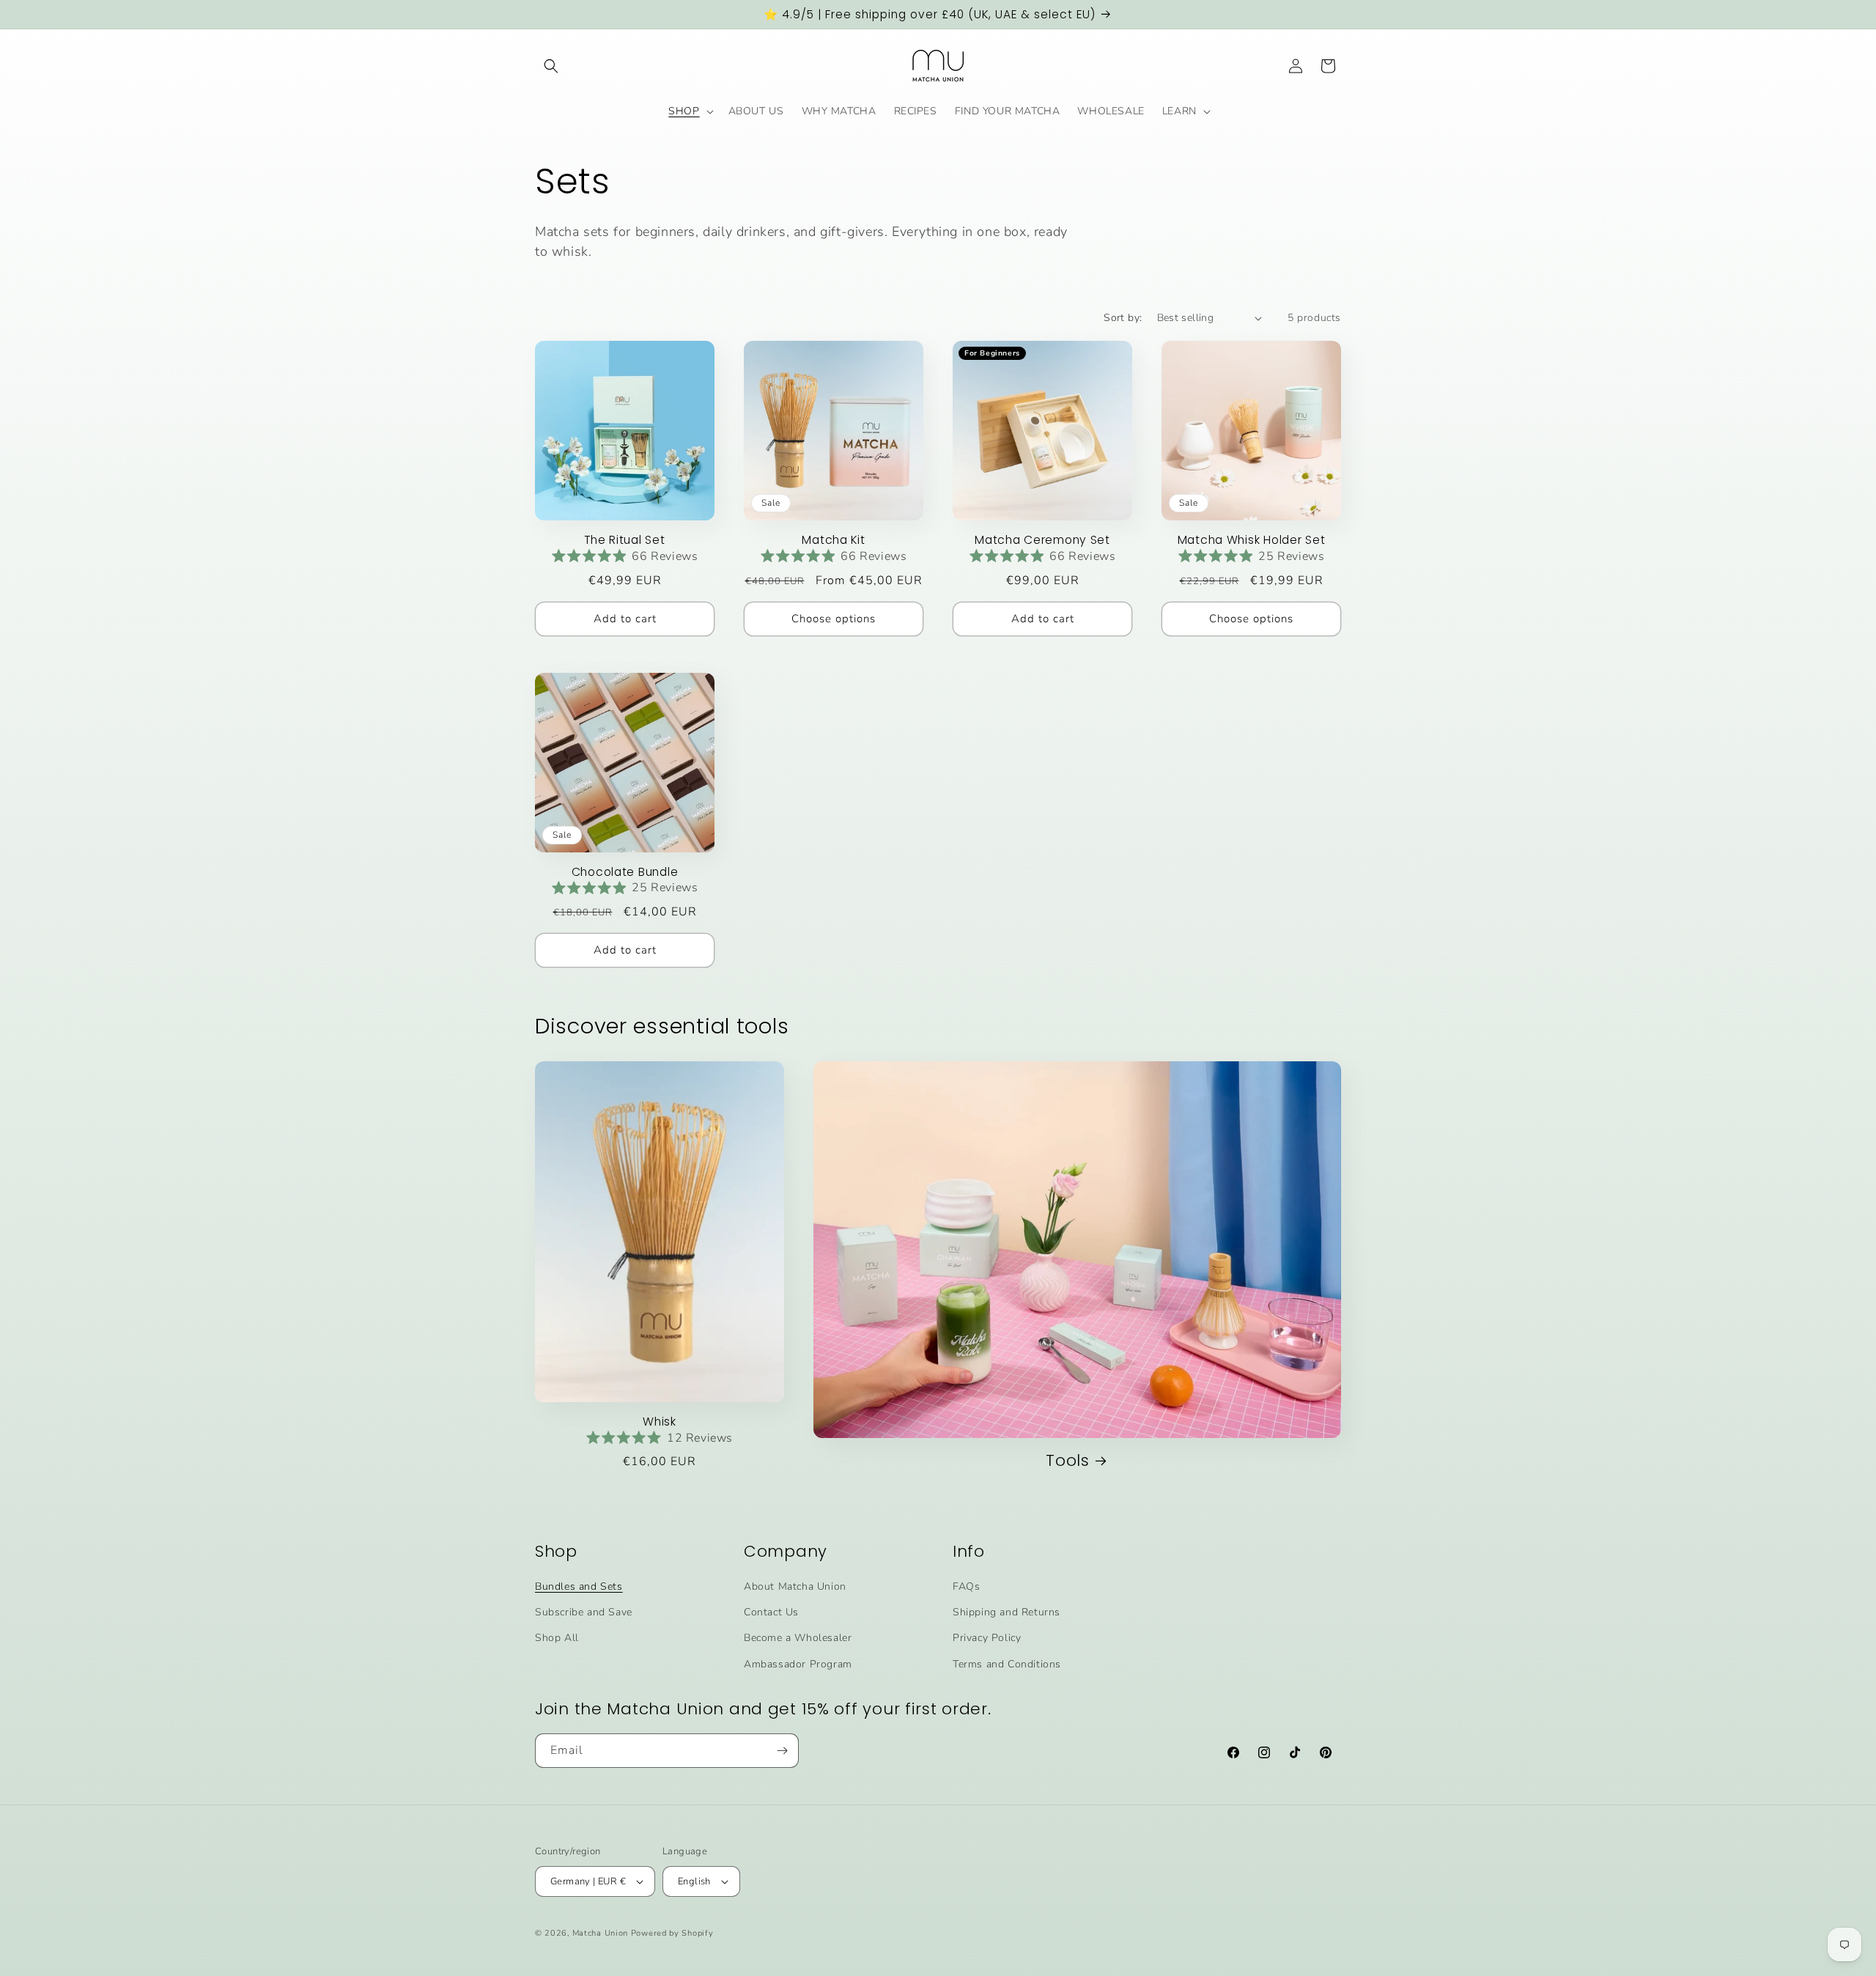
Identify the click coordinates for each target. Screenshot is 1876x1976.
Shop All (557, 1638)
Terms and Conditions (1007, 1664)
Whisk (660, 1422)
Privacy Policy (987, 1638)
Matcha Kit (833, 540)
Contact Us (771, 1612)
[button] (551, 66)
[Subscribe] (782, 1751)
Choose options (834, 619)
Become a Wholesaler (798, 1638)
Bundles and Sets (579, 1586)
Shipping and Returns (1007, 1612)
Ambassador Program (798, 1664)
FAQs (966, 1586)
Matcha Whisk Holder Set (1252, 540)
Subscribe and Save (584, 1612)
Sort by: (1123, 318)
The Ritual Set (624, 540)
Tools (1068, 1460)
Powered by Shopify (672, 1933)
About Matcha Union (795, 1586)
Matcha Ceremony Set (1042, 540)
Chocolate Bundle (625, 872)
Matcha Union (600, 1933)
